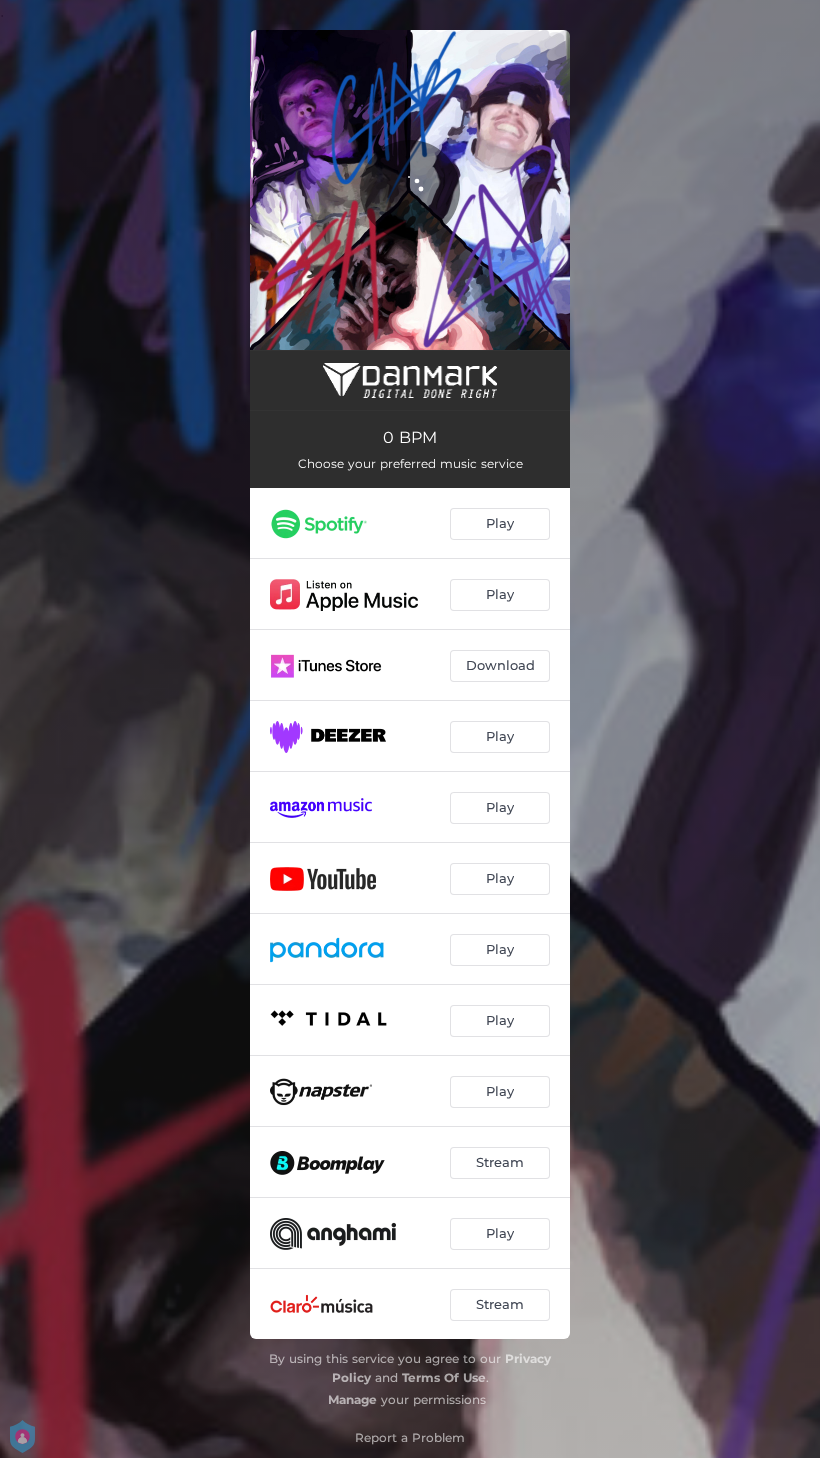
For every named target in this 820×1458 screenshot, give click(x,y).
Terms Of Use (444, 1377)
